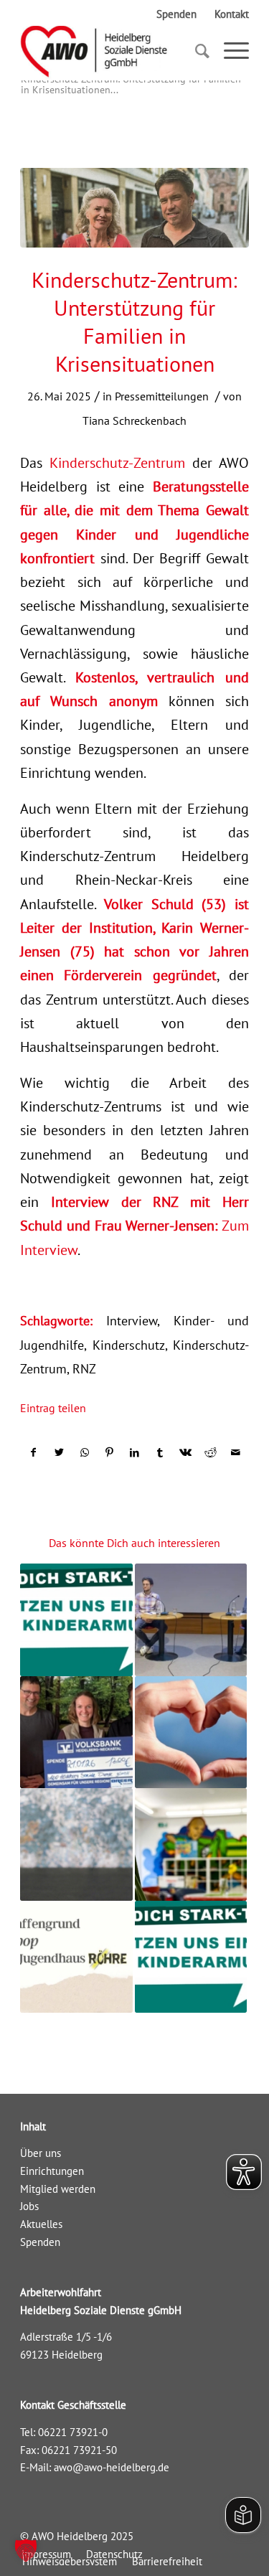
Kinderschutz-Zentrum (117, 462)
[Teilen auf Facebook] (33, 1453)
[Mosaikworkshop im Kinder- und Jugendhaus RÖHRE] (76, 1957)
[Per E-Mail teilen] (236, 1453)
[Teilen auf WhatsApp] (85, 1453)
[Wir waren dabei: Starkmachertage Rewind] (191, 1957)
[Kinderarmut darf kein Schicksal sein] (76, 1620)
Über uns (41, 2153)
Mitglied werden (58, 2189)
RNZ (84, 1369)
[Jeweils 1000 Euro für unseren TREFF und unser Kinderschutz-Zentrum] (191, 1732)
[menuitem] (70, 2561)
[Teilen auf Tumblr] (160, 1453)
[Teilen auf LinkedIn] (135, 1453)
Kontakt (232, 14)
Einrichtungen (52, 2171)
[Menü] (229, 51)
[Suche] (195, 51)
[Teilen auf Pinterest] (110, 1453)
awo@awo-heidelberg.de (112, 2467)
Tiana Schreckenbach (134, 420)
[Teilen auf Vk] (185, 1453)
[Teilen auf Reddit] (210, 1453)
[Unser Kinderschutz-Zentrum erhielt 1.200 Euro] (76, 1732)
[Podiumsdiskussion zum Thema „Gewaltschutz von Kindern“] (191, 1620)
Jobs (29, 2206)
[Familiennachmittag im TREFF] (191, 1844)
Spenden (176, 14)
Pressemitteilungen (162, 396)
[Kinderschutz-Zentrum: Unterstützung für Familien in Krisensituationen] (134, 208)
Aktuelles (41, 2224)
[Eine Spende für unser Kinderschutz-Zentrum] (76, 1844)
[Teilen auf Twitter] (59, 1453)
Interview (132, 1321)
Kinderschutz (129, 1345)
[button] (26, 2550)
